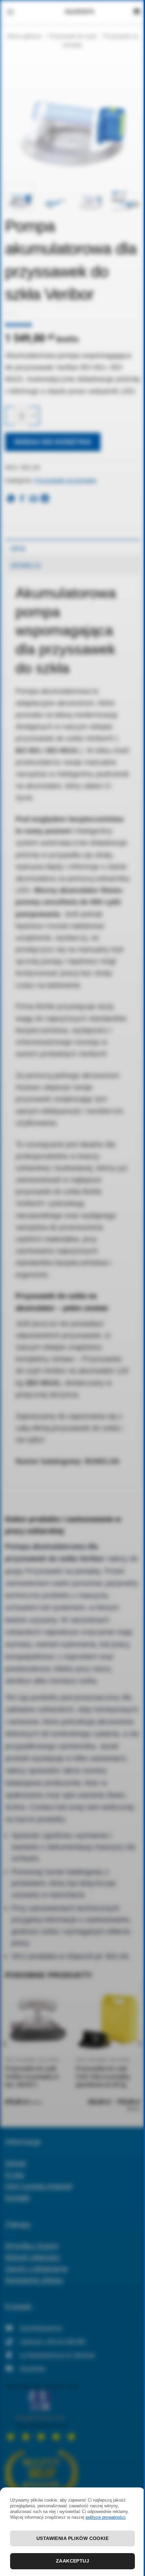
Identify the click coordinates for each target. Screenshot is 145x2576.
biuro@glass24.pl (41, 2328)
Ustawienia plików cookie (72, 2538)
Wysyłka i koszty (32, 2245)
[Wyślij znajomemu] (33, 499)
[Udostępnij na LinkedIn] (45, 499)
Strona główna (24, 36)
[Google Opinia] (41, 2412)
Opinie (16, 2163)
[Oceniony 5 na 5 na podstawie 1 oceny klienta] (72, 325)
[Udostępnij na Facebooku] (22, 499)
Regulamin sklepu (34, 2280)
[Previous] (16, 119)
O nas (15, 2174)
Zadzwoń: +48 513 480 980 (53, 2341)
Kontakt (17, 2197)
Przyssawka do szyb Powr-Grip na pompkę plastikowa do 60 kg (103, 2077)
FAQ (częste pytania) (39, 2186)
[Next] (129, 119)
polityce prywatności (106, 2517)
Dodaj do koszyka (53, 442)
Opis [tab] (18, 548)
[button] (10, 12)
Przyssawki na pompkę (65, 481)
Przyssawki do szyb (72, 36)
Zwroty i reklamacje (36, 2268)
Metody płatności (33, 2257)
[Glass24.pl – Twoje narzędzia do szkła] (80, 12)
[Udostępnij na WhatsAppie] (11, 499)
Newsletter (33, 2368)
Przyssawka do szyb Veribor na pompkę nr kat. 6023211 (32, 2077)
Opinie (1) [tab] (26, 565)
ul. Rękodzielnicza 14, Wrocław (57, 2355)
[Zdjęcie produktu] (72, 119)
